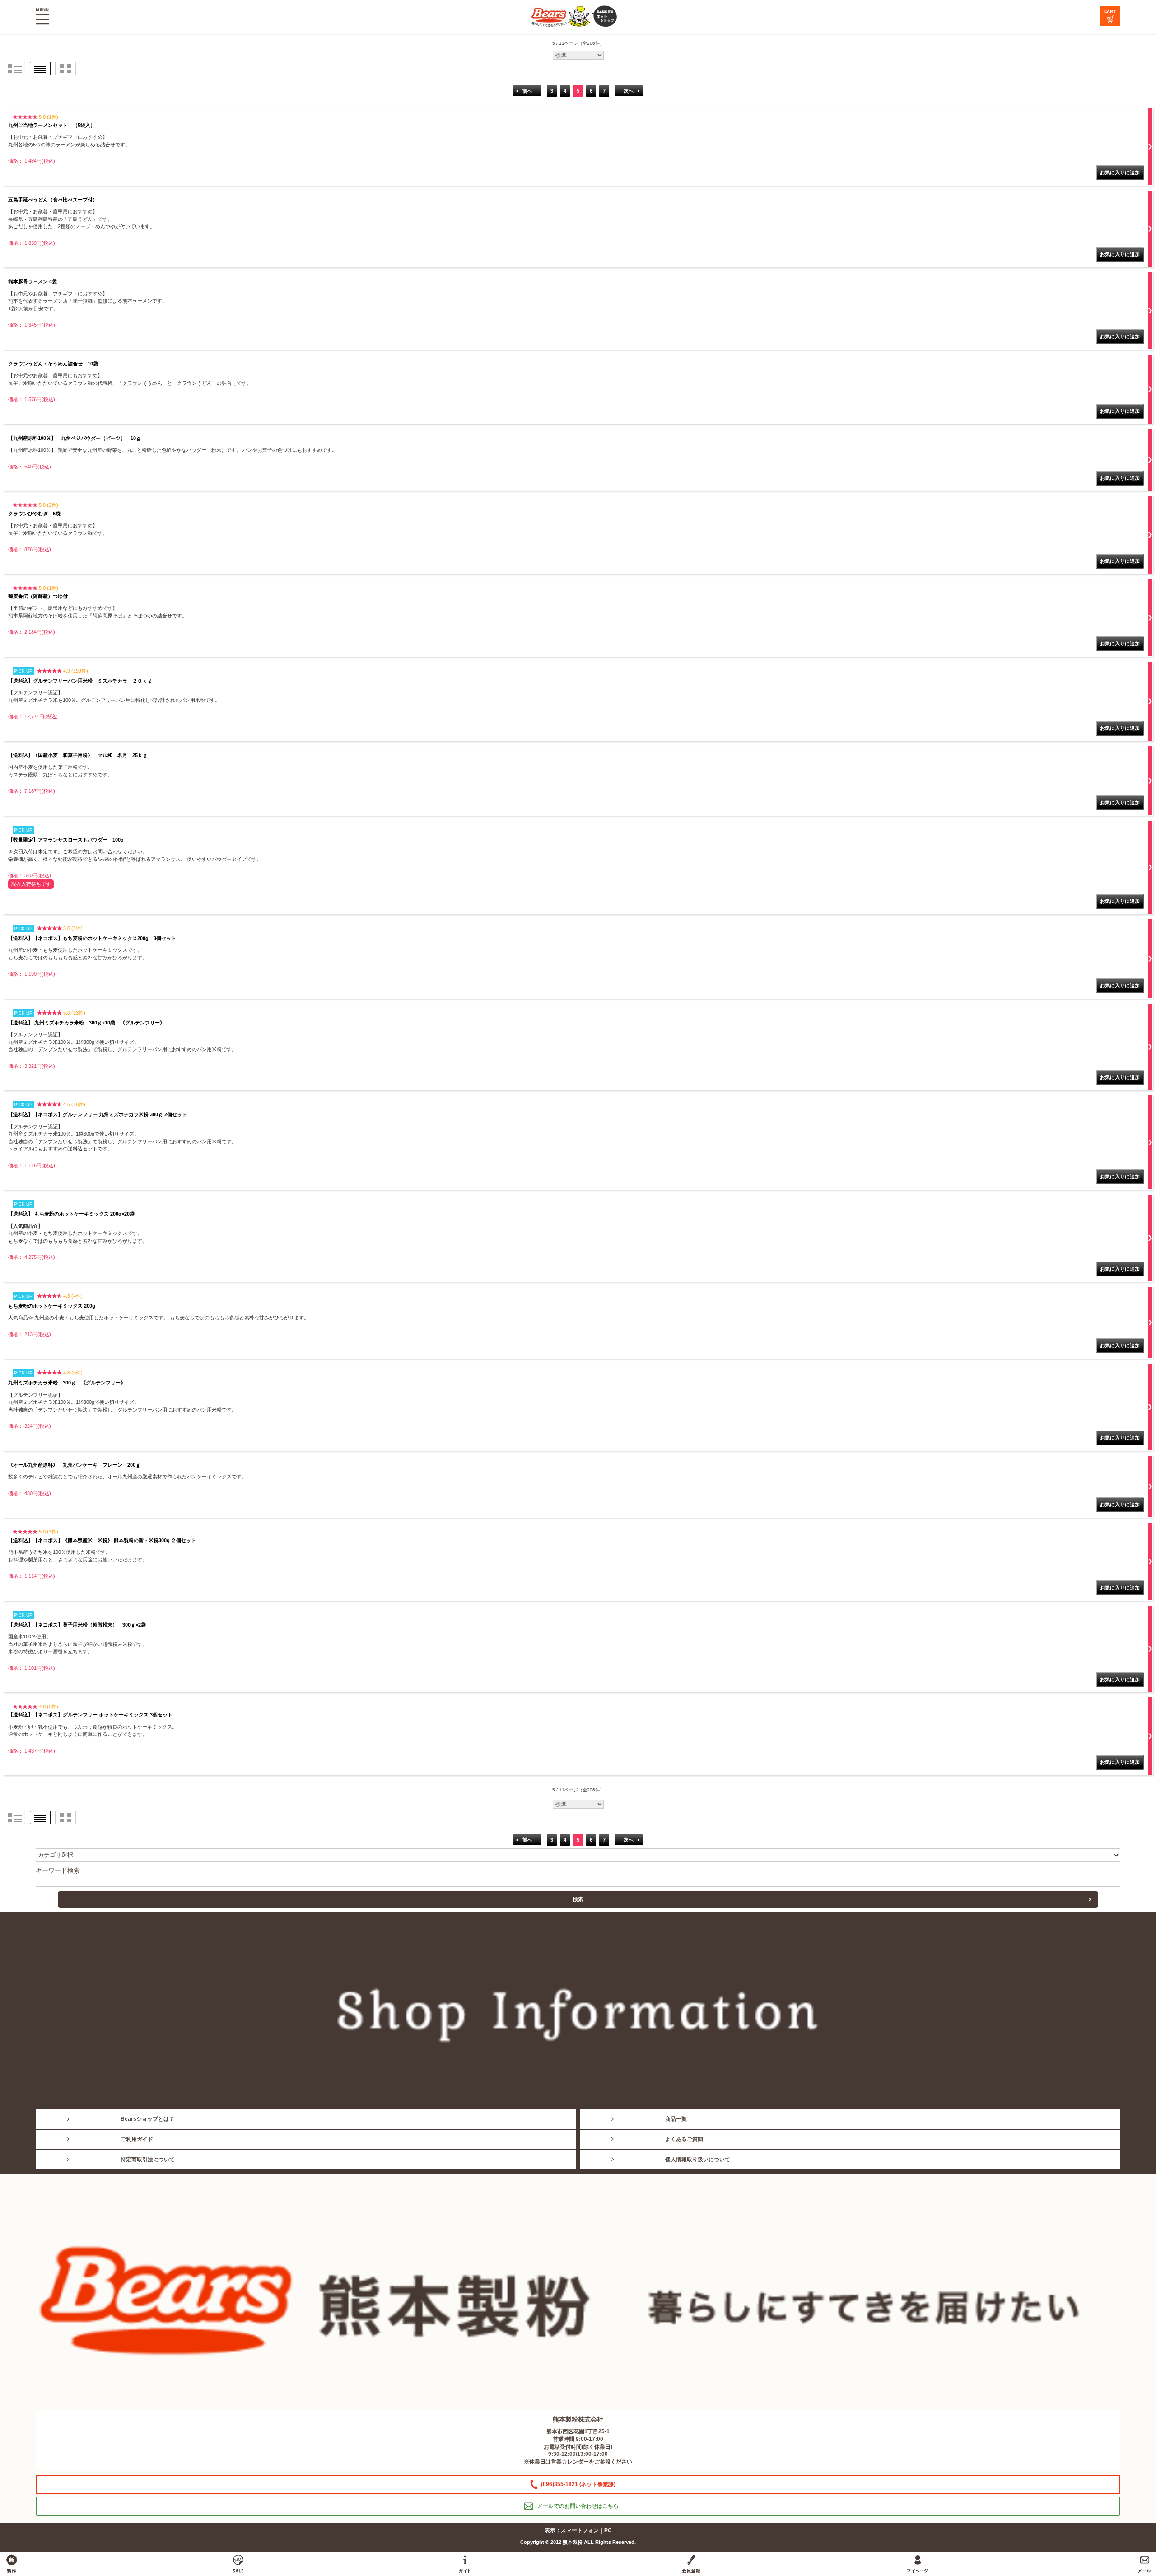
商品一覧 (676, 2119)
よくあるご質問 (684, 2139)
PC (608, 2530)
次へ (629, 91)
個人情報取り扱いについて (698, 2160)
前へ (527, 91)
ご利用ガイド (137, 2139)
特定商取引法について (148, 2160)
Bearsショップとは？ (147, 2119)
